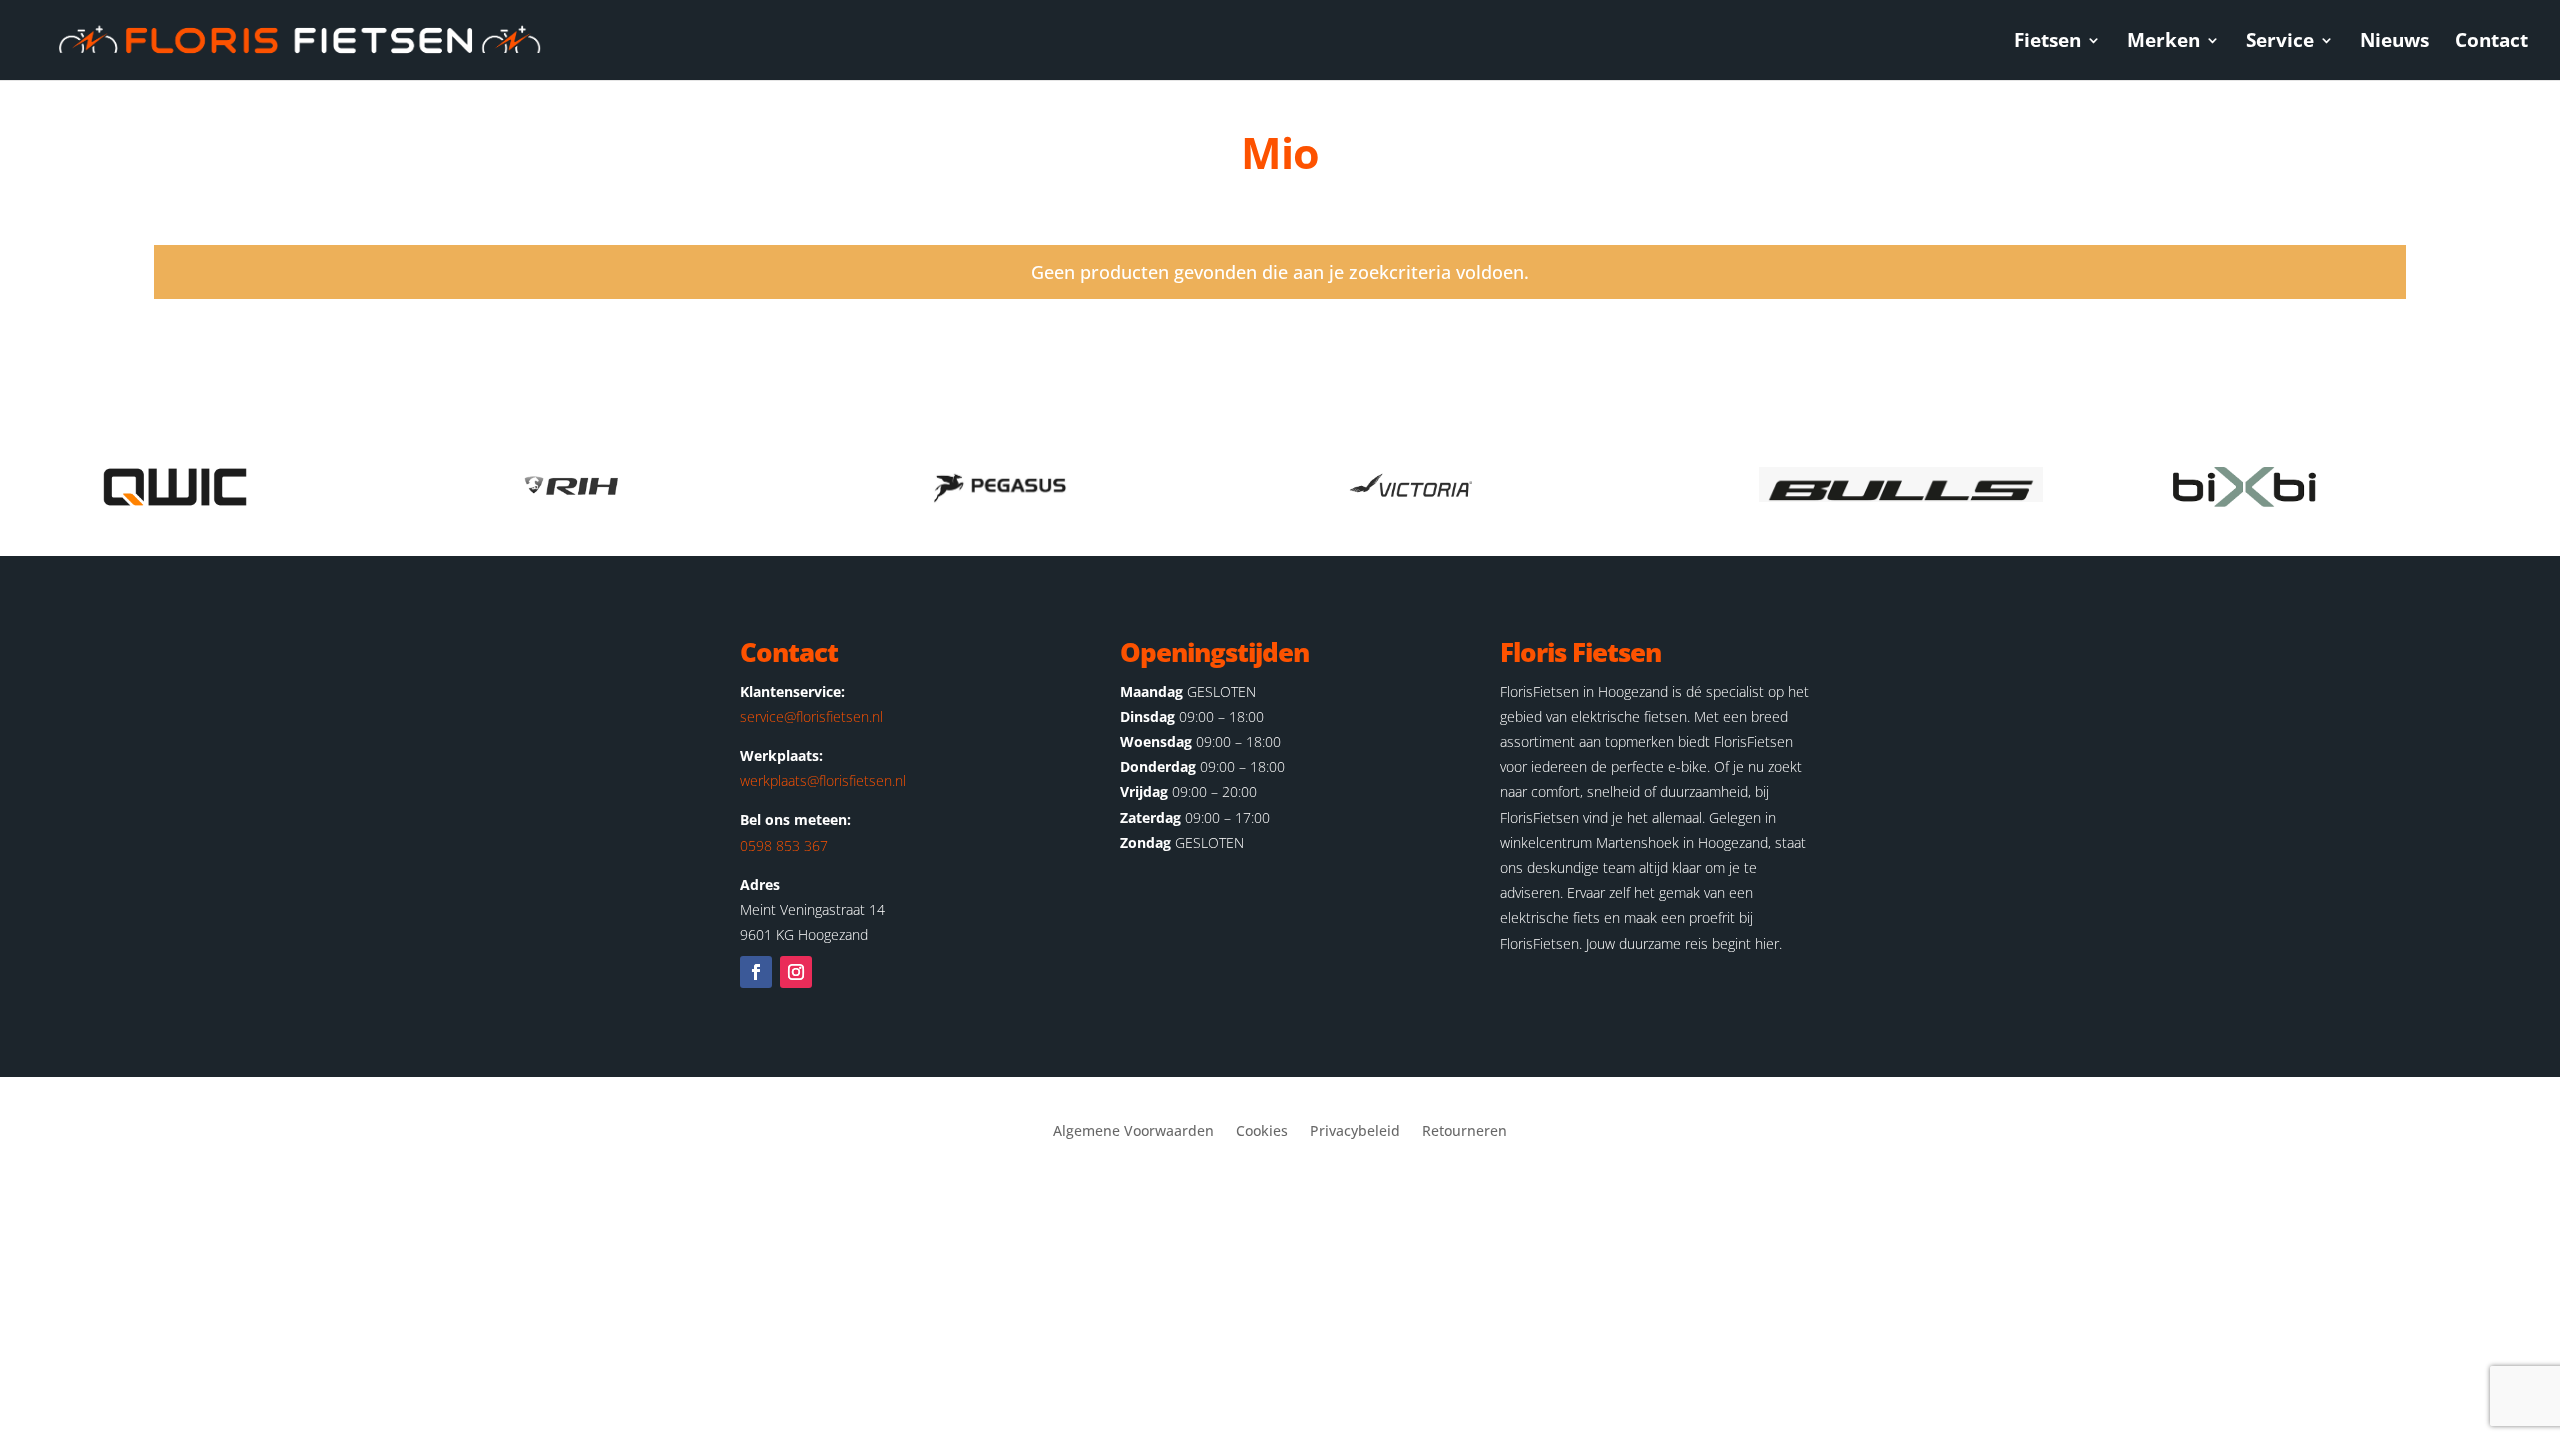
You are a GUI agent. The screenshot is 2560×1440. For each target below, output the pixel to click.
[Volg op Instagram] (796, 972)
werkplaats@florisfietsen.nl (823, 780)
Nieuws (2394, 43)
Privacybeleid (1355, 1132)
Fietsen (2047, 43)
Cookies (1262, 1132)
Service (2280, 43)
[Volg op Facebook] (756, 972)
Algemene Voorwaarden (1133, 1132)
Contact (2491, 43)
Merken (2163, 43)
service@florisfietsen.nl (811, 716)
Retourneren (1464, 1132)
